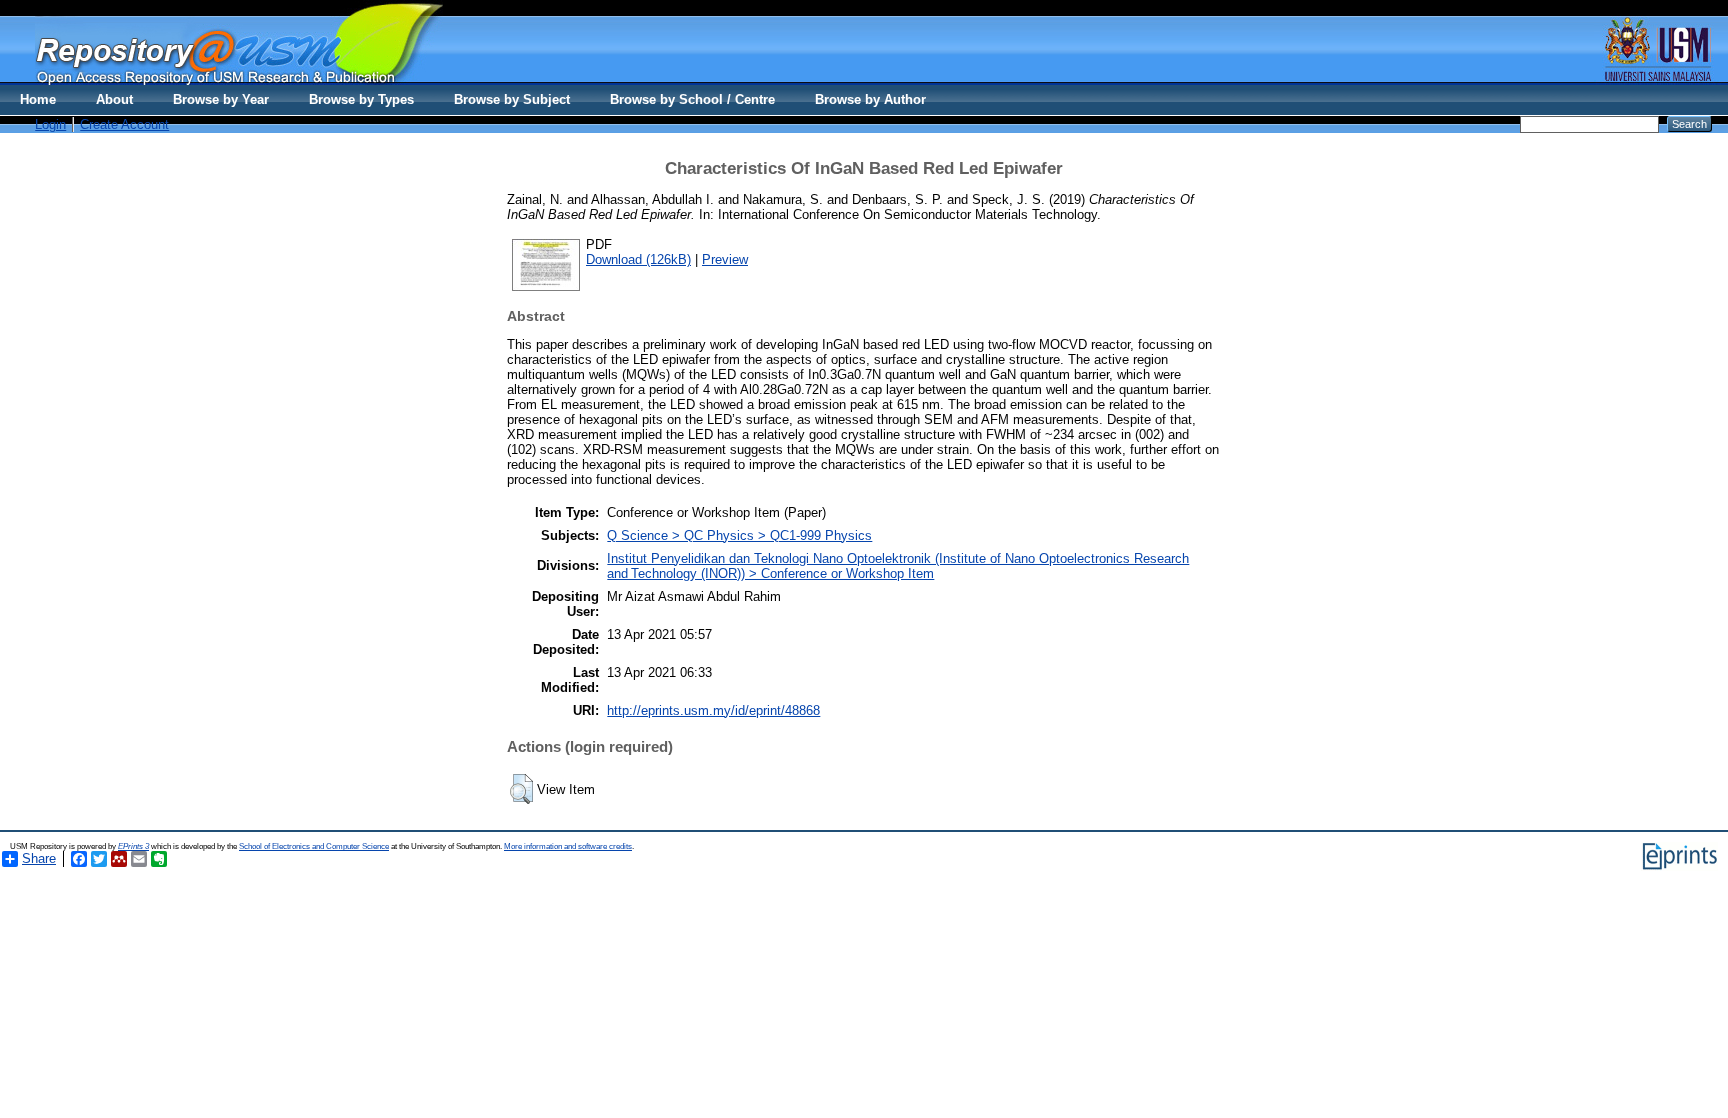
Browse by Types (361, 99)
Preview (725, 259)
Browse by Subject (512, 99)
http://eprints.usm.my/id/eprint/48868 (713, 710)
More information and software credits (568, 846)
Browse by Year (221, 99)
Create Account (124, 124)
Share (39, 858)
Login (50, 124)
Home (38, 99)
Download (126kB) (638, 259)
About (114, 99)
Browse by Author (870, 99)
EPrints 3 (133, 846)
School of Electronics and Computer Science (314, 846)
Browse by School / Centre (692, 99)
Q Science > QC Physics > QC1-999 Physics (739, 535)
